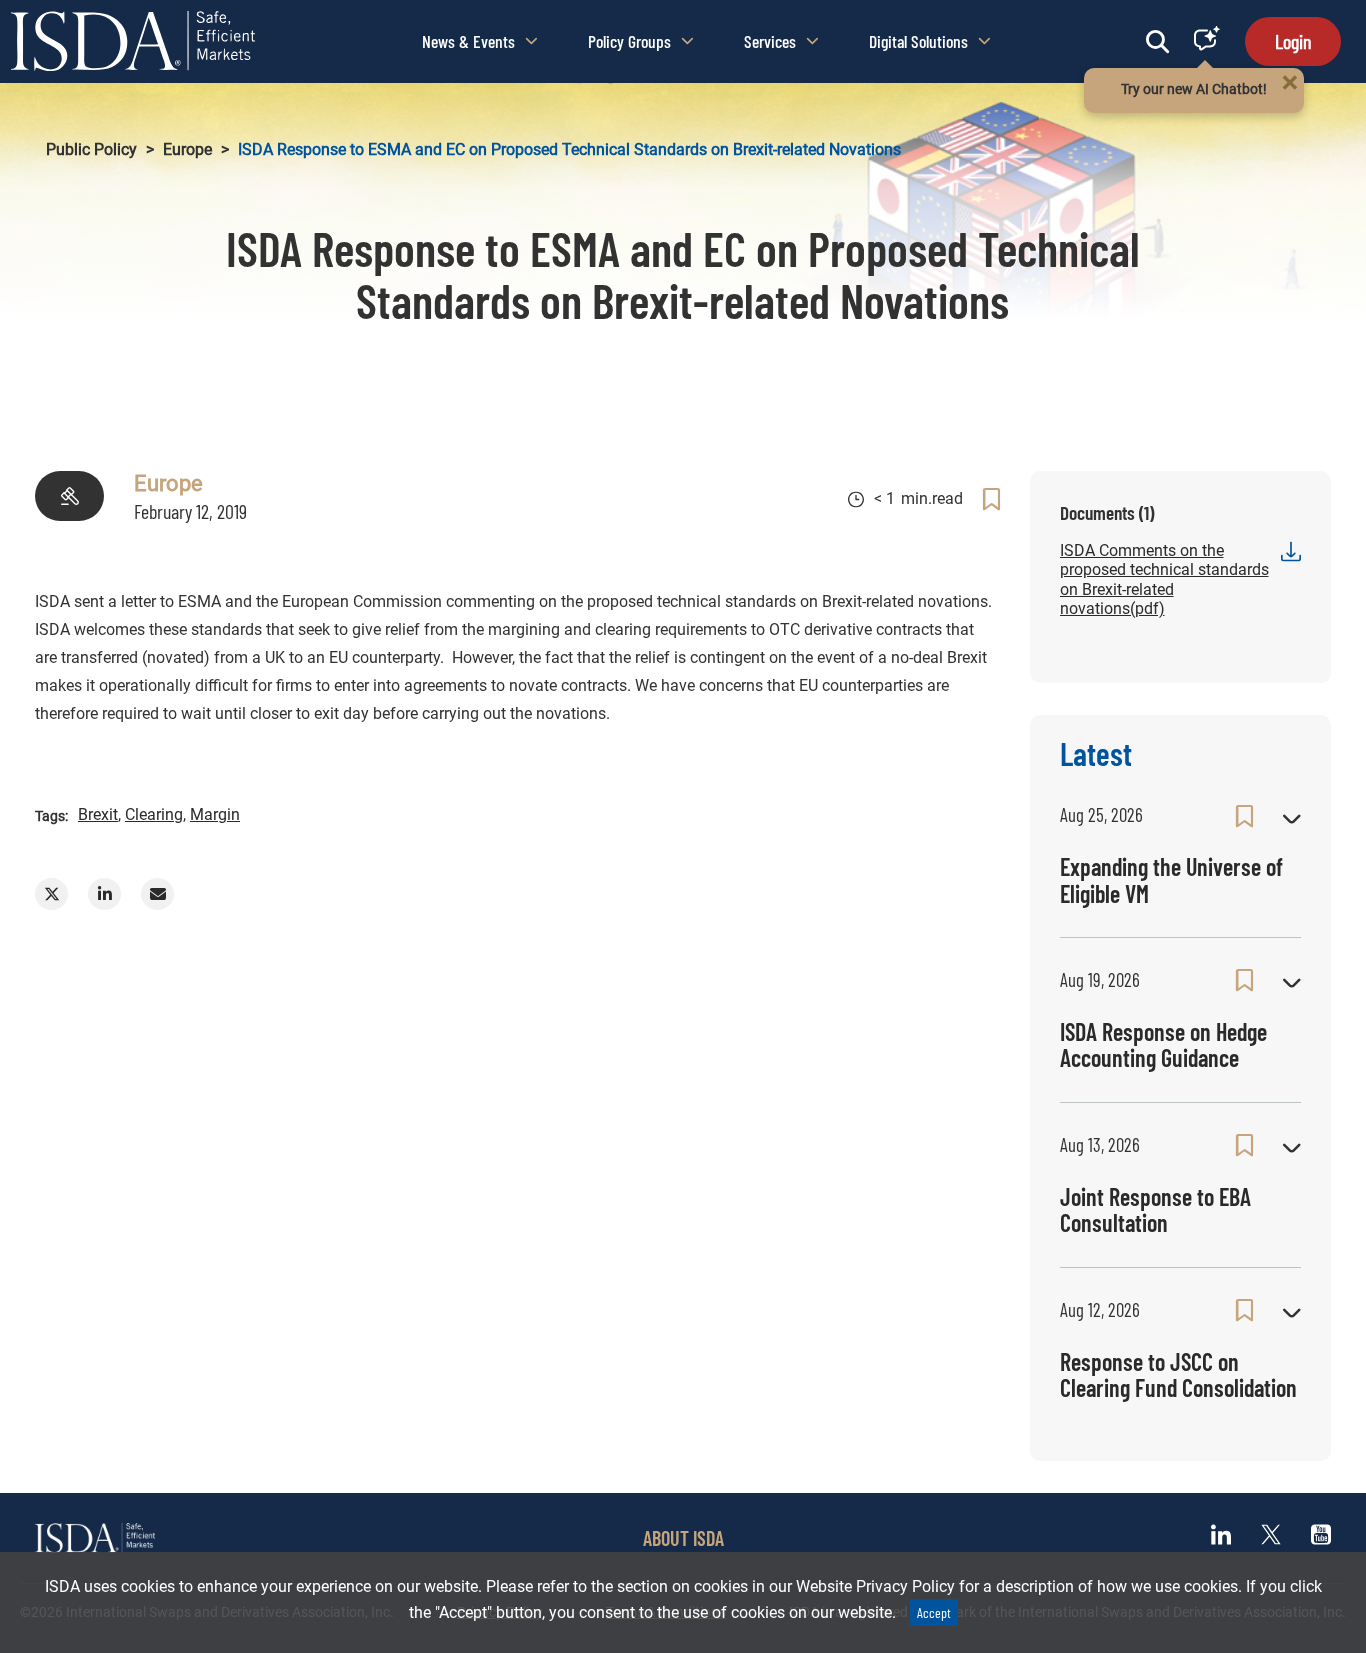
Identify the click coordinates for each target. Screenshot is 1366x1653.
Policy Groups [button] (629, 41)
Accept (934, 1612)
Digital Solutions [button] (918, 41)
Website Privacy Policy (875, 1586)
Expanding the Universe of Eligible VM (1171, 879)
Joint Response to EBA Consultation (1155, 1209)
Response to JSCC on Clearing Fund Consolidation (1178, 1374)
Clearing (154, 814)
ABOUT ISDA (683, 1538)
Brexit (98, 814)
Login (1293, 41)
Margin (215, 814)
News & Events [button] (468, 41)
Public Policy (91, 149)
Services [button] (770, 41)
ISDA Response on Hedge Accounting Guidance (1163, 1044)
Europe (187, 149)
